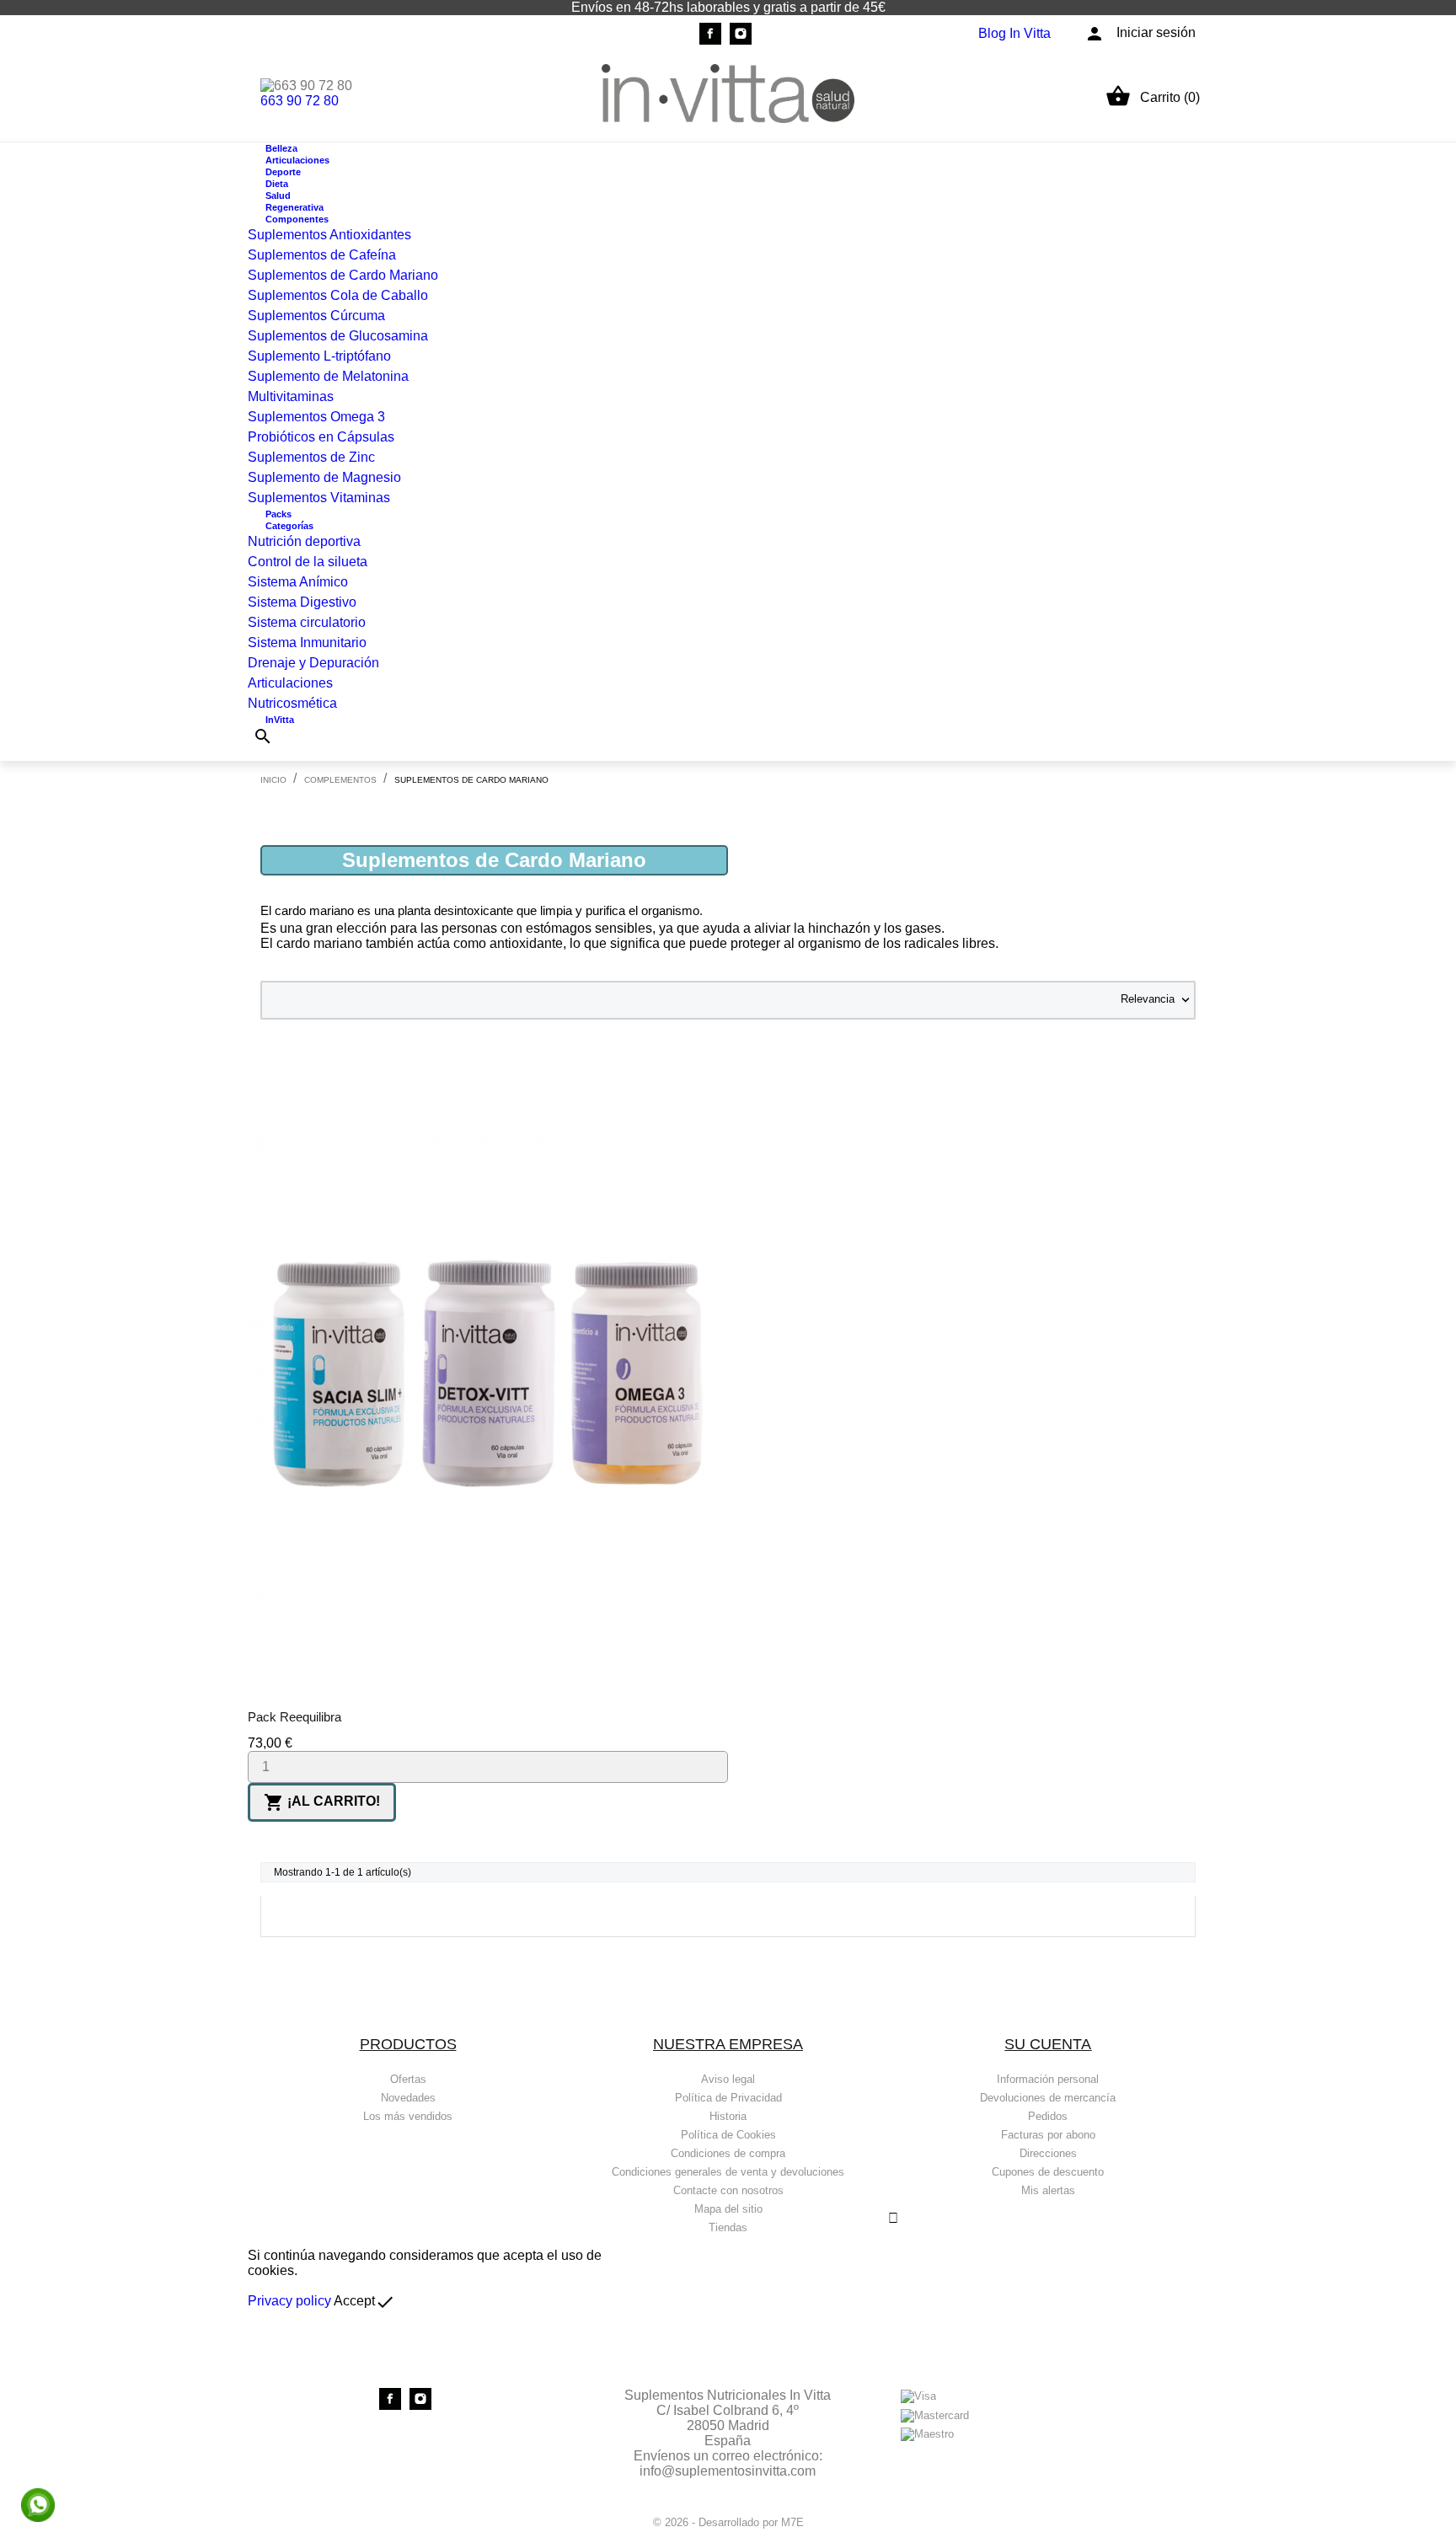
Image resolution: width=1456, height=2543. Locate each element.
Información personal (1048, 2079)
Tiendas (728, 2227)
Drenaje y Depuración (313, 663)
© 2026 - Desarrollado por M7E (728, 2522)
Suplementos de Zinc (311, 457)
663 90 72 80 (300, 101)
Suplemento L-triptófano (319, 356)
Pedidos (1048, 2116)
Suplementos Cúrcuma (316, 316)
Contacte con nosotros (728, 2190)
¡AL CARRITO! (322, 1802)
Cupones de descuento (1048, 2172)
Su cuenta (1048, 2044)
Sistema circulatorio (307, 622)
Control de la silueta (308, 562)
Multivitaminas (291, 396)
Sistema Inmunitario (307, 642)
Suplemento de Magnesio (324, 477)
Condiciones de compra (728, 2153)
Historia (728, 2116)
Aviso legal (728, 2079)
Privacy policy (289, 2301)
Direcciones (1048, 2153)
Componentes (297, 219)
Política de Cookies (728, 2135)
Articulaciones (290, 683)
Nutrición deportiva (304, 541)
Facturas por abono (1048, 2135)
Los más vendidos (408, 2116)
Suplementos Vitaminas (319, 498)
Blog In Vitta (1014, 33)
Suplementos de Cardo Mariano (343, 275)
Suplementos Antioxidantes (329, 235)
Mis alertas (1048, 2190)
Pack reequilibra (294, 1717)
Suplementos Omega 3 (316, 417)
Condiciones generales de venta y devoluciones (728, 2172)
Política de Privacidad (728, 2098)
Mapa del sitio (728, 2209)
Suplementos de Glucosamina (338, 336)
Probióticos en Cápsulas (321, 437)
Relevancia (1157, 1000)
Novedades (408, 2098)
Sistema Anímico (298, 582)
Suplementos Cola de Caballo (338, 295)
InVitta (280, 720)
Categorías (289, 526)
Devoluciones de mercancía (1048, 2098)
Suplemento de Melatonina (328, 376)
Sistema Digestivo (302, 602)
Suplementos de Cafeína (322, 255)
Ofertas (408, 2079)
